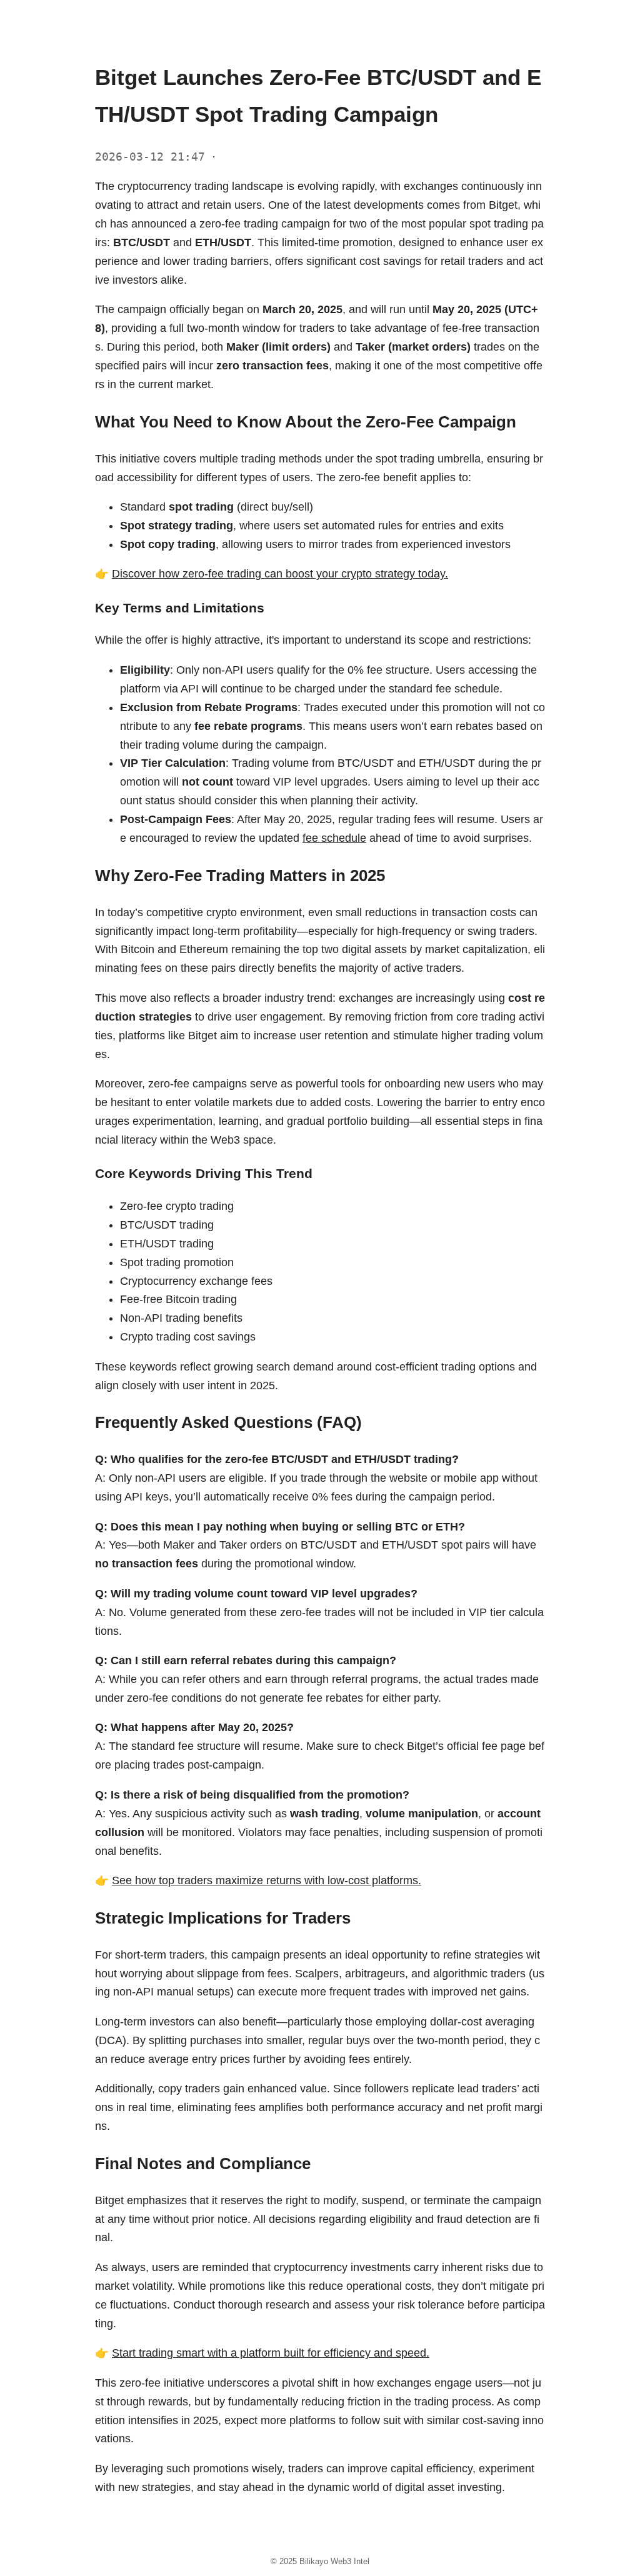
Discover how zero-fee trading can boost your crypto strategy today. (280, 574)
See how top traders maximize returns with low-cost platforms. (267, 1880)
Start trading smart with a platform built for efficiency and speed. (271, 2353)
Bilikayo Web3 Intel (334, 2561)
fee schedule (334, 838)
